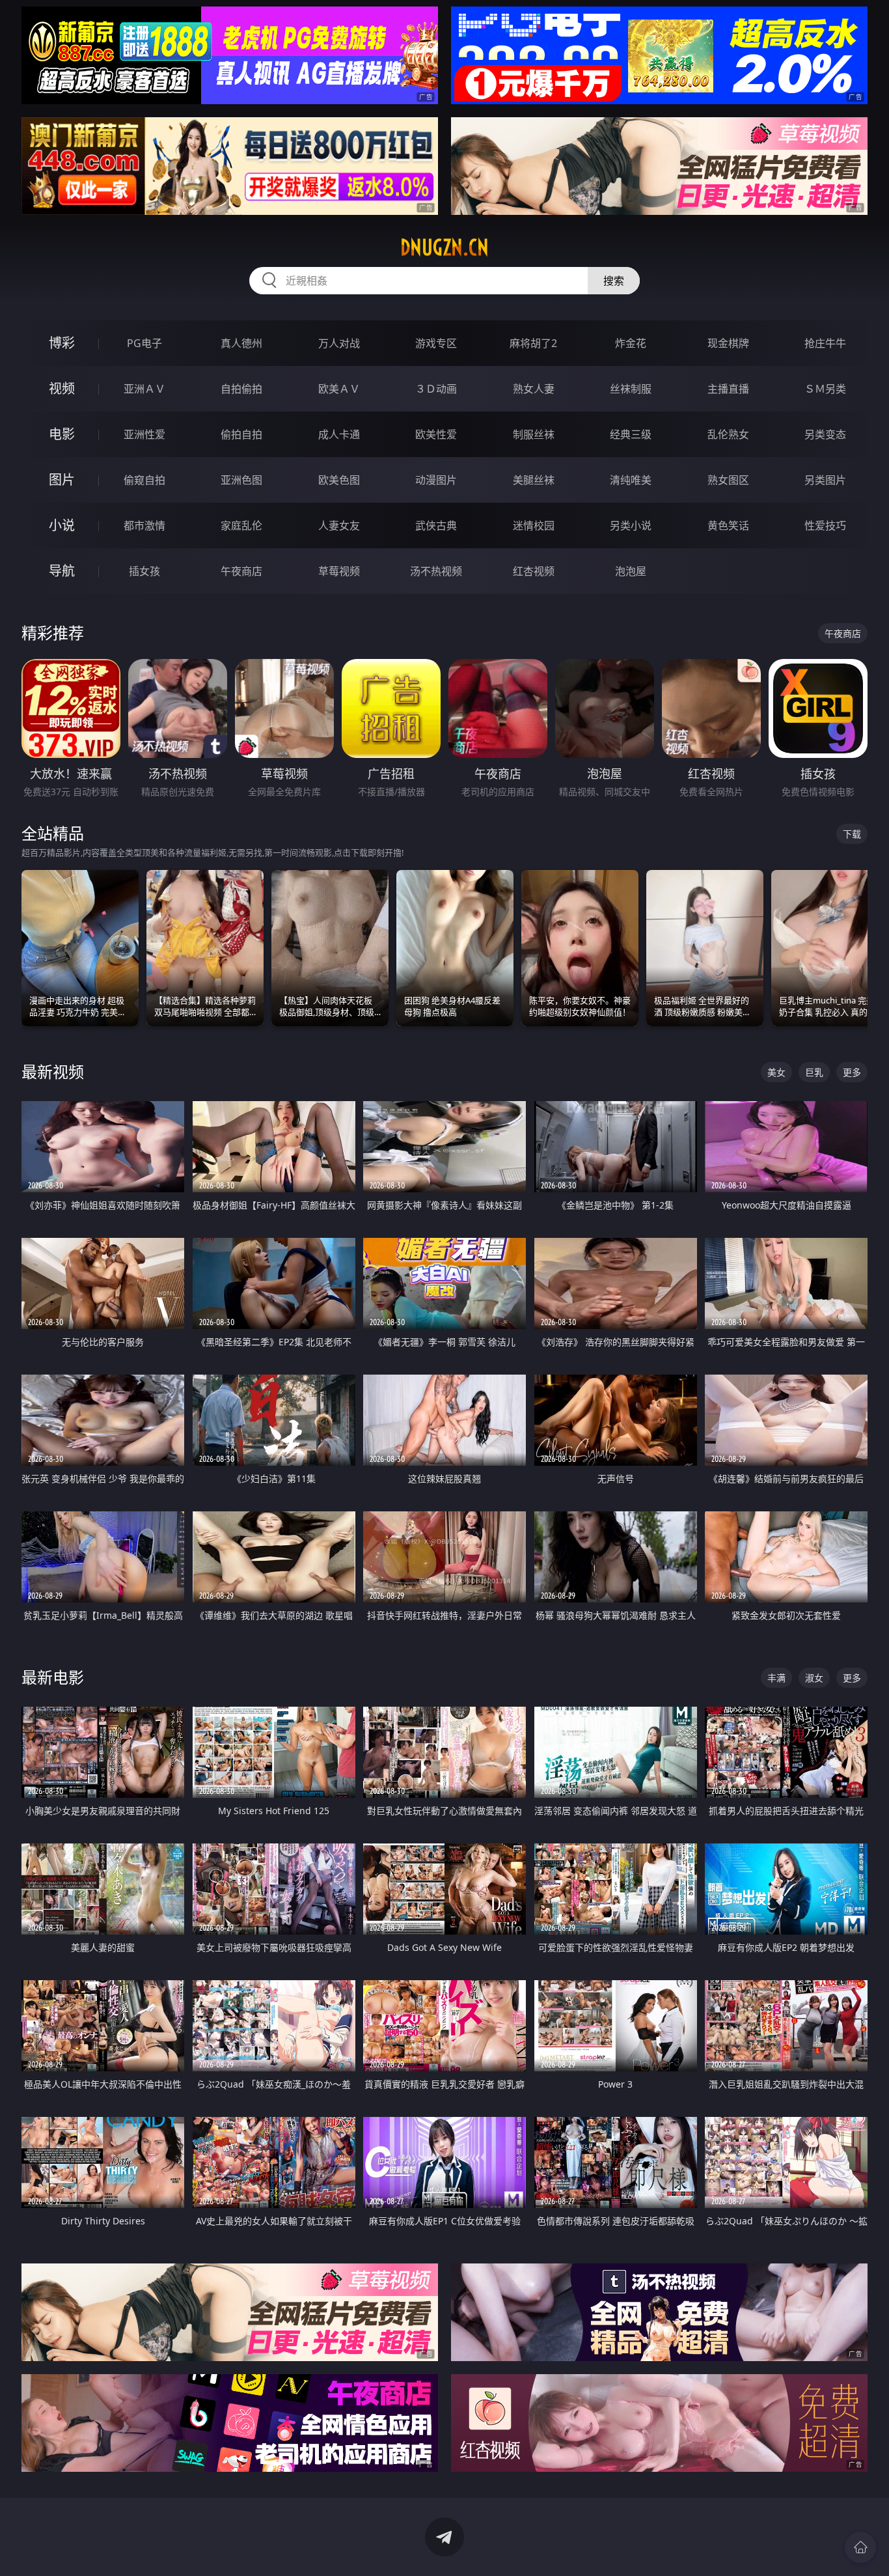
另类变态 (825, 434)
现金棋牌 (728, 343)
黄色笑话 (728, 525)
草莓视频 (339, 571)
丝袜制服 (631, 389)
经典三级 (631, 434)
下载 (852, 834)
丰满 (776, 1678)
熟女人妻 (534, 389)
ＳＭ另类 (825, 389)
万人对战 (339, 343)
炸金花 (631, 343)
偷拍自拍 (241, 434)
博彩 (62, 343)
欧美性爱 (436, 434)
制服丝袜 (534, 434)
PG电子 (144, 343)
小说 (62, 525)
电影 (62, 434)
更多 (852, 1072)
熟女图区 (728, 480)
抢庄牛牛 (825, 343)
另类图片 (825, 480)
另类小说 (631, 525)
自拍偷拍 (241, 389)
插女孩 (144, 571)
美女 (776, 1072)
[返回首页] (860, 2547)
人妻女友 (339, 525)
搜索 (614, 281)
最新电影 (53, 1677)
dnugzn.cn (444, 247)
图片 (62, 480)
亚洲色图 (241, 480)
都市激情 (144, 525)
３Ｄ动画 (436, 389)
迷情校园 (534, 525)
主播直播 (728, 389)
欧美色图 (339, 480)
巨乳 (814, 1072)
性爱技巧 (825, 525)
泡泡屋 (631, 571)
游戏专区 (436, 343)
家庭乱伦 (241, 525)
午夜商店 (241, 571)
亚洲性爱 (144, 434)
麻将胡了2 (533, 343)
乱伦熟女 (728, 434)
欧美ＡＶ (339, 389)
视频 (62, 388)
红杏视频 (534, 571)
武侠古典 (436, 525)
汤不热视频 (436, 571)
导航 (62, 571)
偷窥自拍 (144, 480)
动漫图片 (436, 480)
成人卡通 (339, 434)
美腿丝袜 (534, 480)
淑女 (814, 1678)
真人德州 (241, 343)
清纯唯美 (631, 480)
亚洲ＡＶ (144, 389)
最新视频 (53, 1071)
